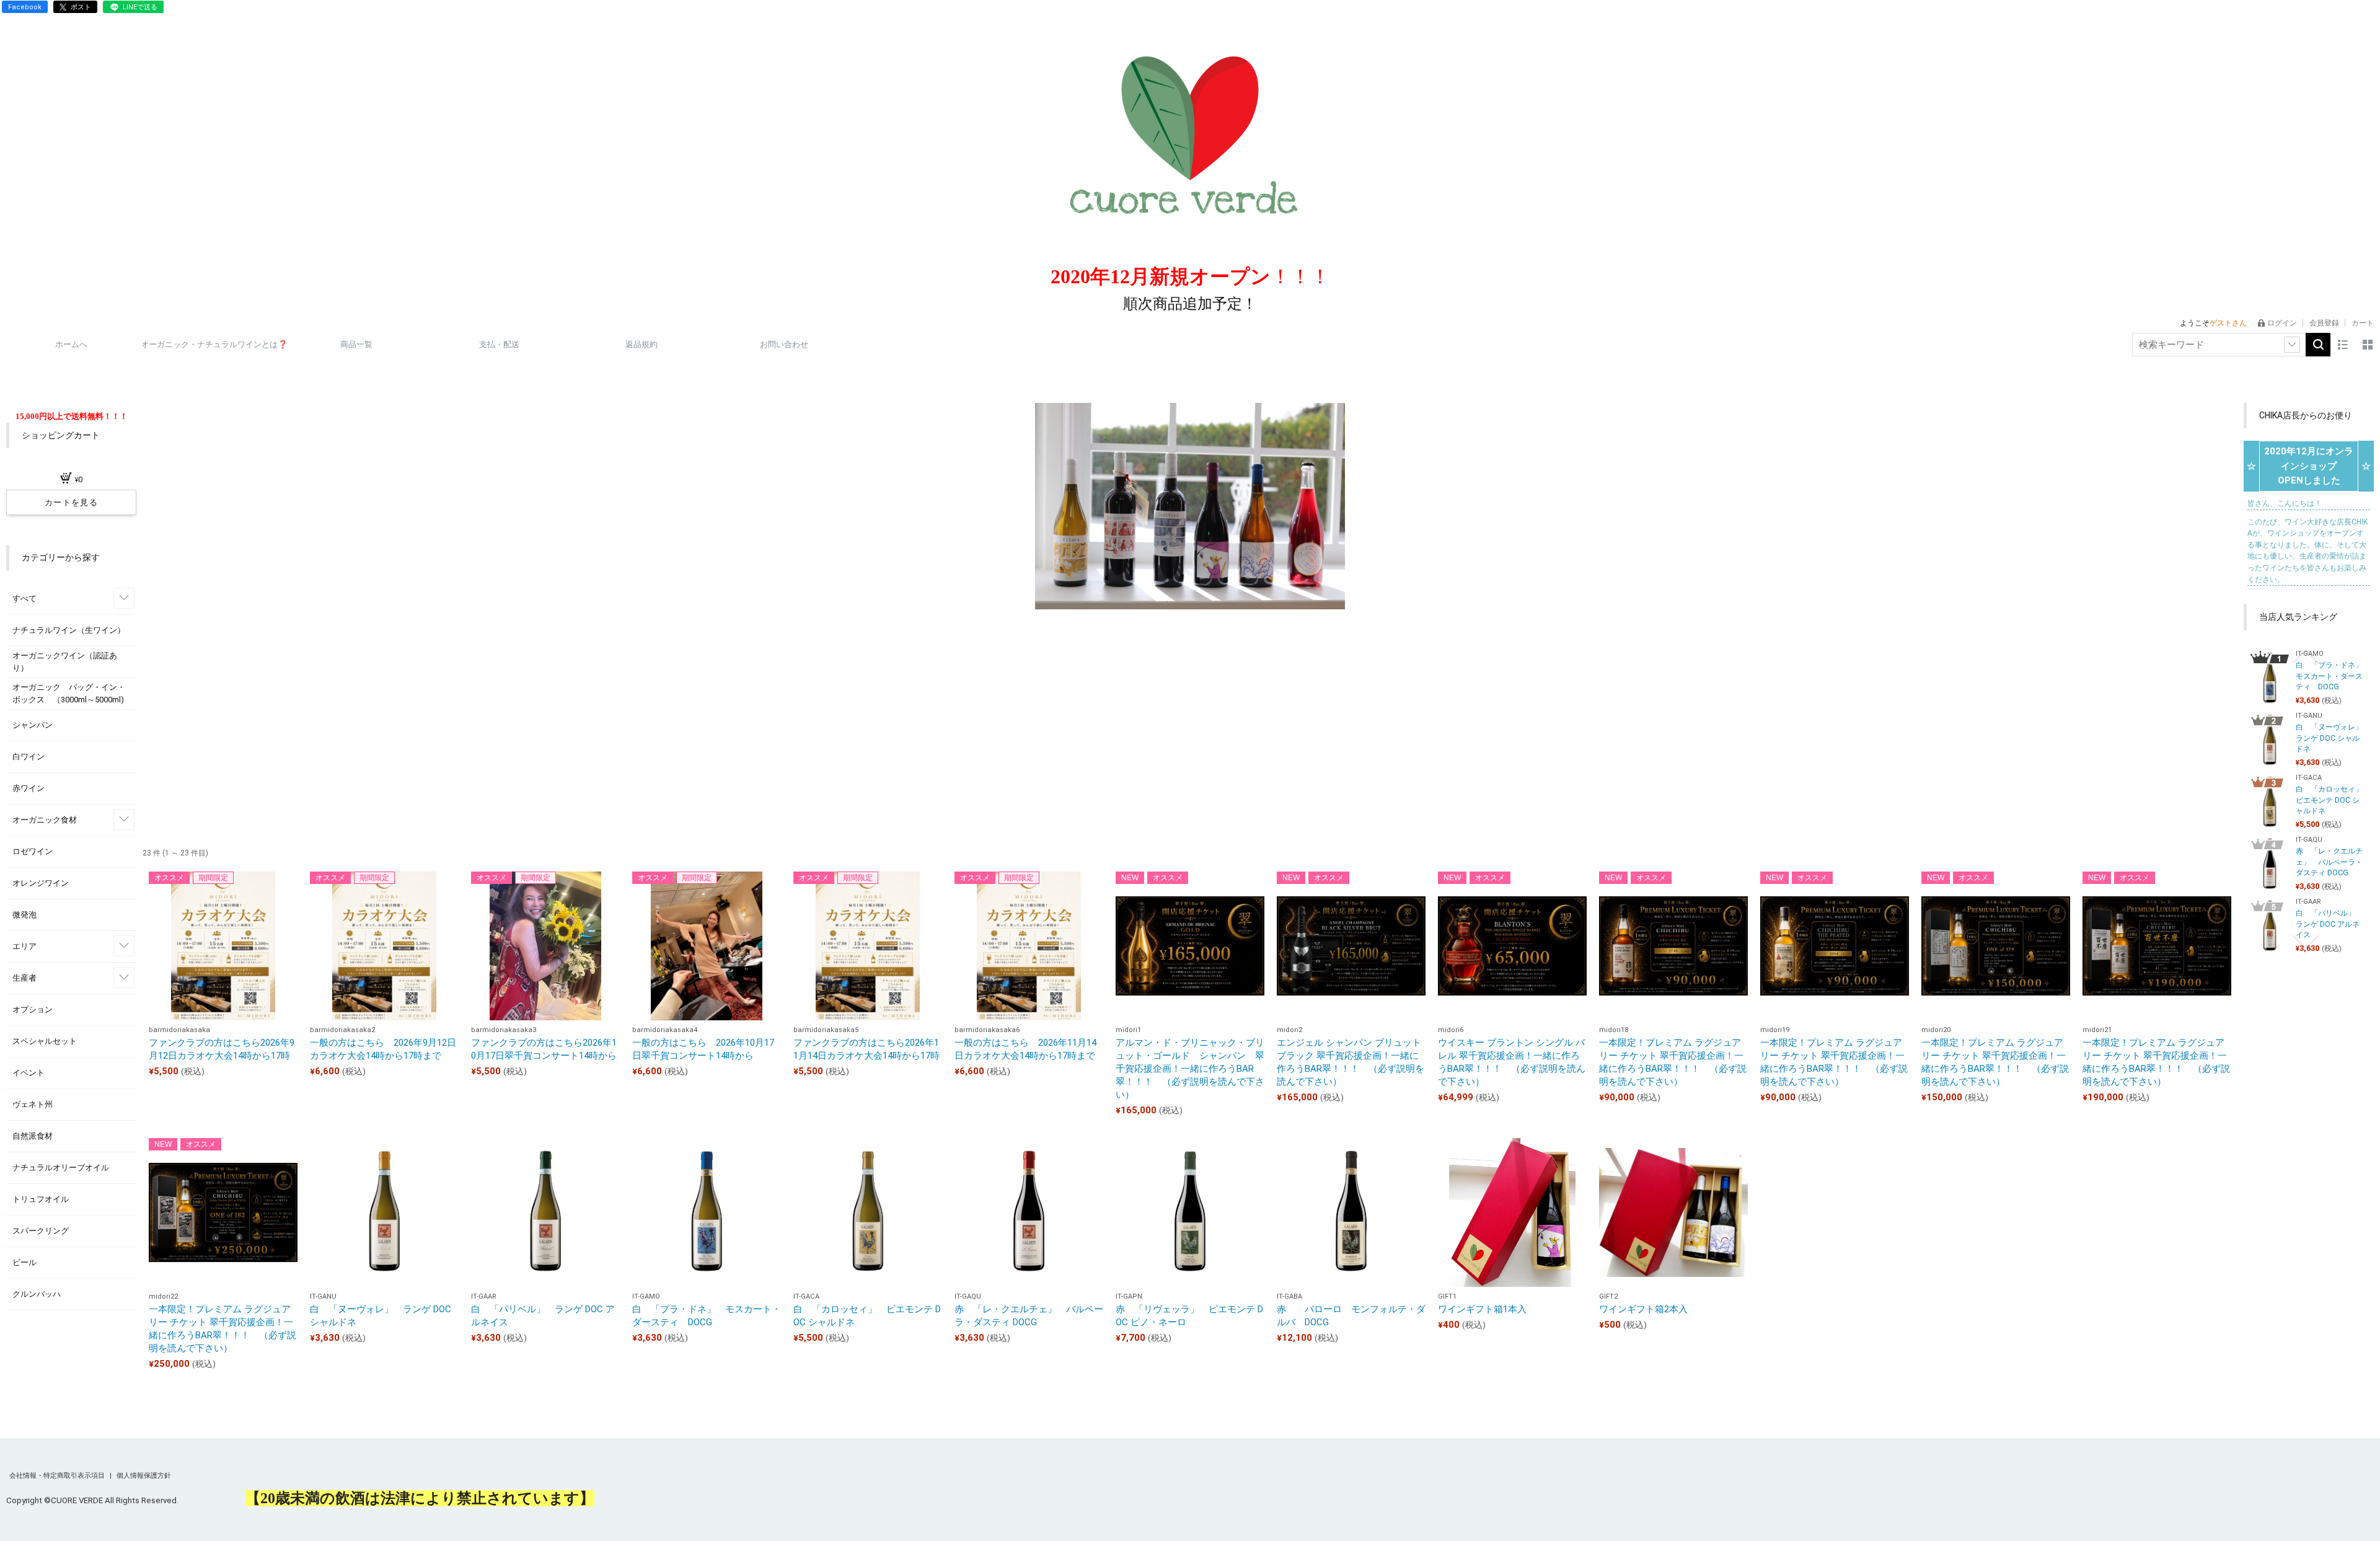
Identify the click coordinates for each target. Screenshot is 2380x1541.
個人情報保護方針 (144, 1476)
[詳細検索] (2292, 345)
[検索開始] (2318, 345)
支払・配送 (499, 344)
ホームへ (71, 344)
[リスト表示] (2343, 345)
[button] (2306, 656)
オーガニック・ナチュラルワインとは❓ (214, 344)
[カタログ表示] (2368, 345)
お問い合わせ (784, 344)
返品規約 (641, 344)
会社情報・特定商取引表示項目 (58, 1476)
